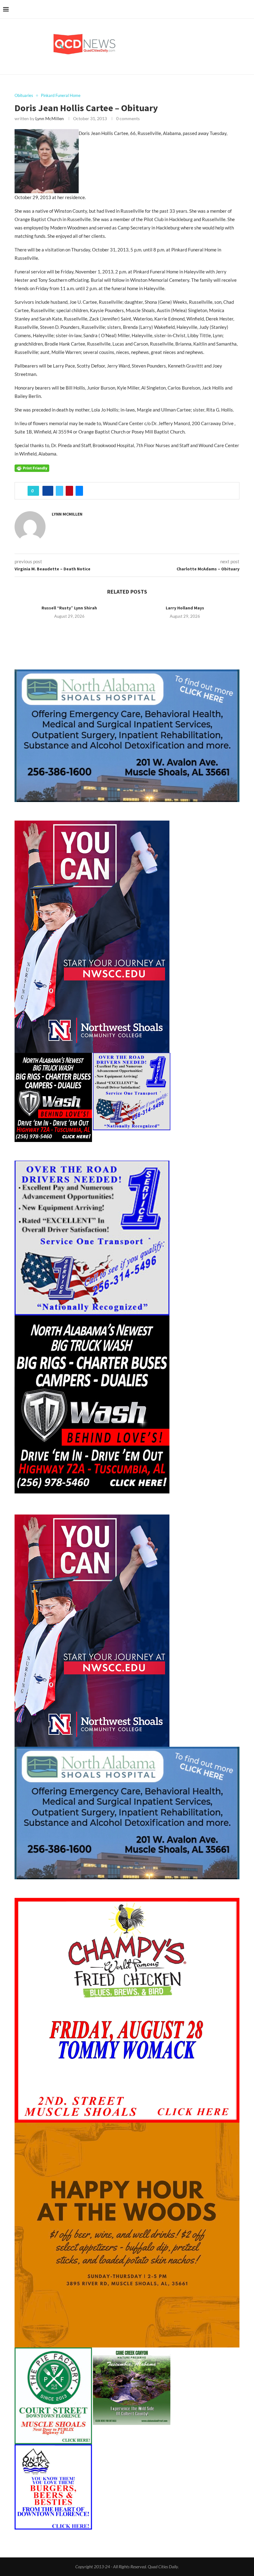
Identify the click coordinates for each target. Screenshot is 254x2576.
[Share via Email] (79, 491)
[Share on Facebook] (48, 491)
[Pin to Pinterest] (69, 491)
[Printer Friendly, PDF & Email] (32, 467)
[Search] (248, 9)
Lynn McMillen (50, 118)
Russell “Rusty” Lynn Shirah (69, 608)
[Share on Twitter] (59, 491)
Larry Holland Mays (185, 608)
